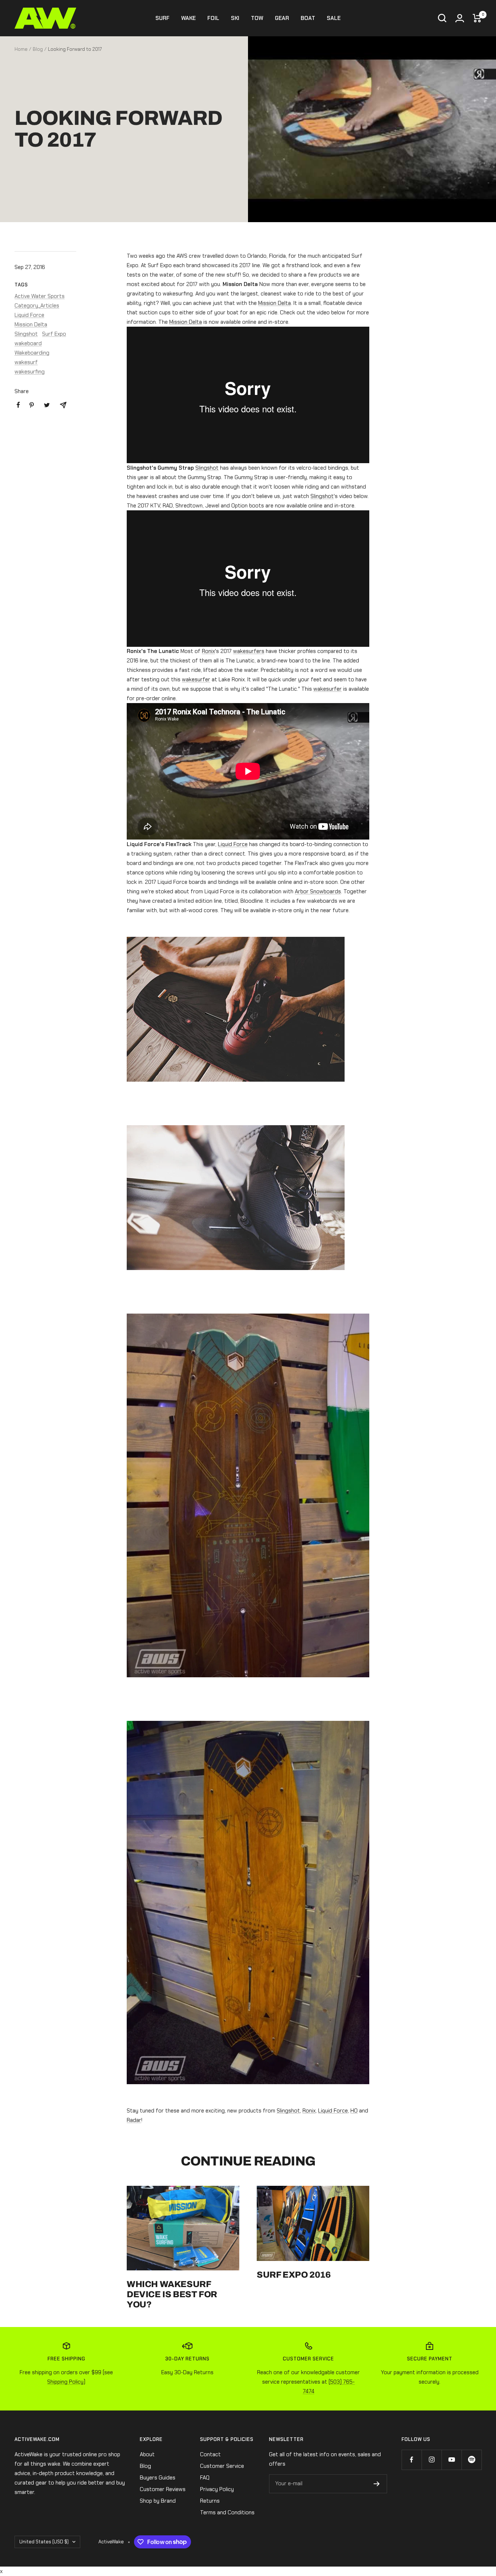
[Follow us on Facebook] (412, 2460)
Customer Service (222, 2466)
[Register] (377, 2484)
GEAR (282, 18)
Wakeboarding (32, 353)
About (147, 2454)
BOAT (308, 18)
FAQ (205, 2478)
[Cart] (477, 18)
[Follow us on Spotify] (471, 2460)
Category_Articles (37, 306)
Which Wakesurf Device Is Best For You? (172, 2294)
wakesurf (26, 362)
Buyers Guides (158, 2478)
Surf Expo (54, 334)
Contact (210, 2454)
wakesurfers (249, 651)
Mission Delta (31, 324)
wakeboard (28, 343)
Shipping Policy (65, 2382)
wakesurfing (30, 372)
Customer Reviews (163, 2489)
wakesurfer (196, 679)
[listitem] (18, 405)
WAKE (188, 18)
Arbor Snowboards (318, 891)
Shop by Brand (158, 2501)
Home (21, 49)
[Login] (460, 18)
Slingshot (26, 334)
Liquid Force (29, 315)
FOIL (213, 18)
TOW (257, 18)
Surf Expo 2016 (294, 2275)
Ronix (208, 651)
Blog (38, 49)
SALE (334, 18)
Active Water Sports (40, 296)
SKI (235, 18)
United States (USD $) (44, 2542)
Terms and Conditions (227, 2512)
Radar (134, 2120)
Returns (210, 2501)
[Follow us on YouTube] (452, 2460)
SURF (162, 18)
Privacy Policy (217, 2489)
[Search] (442, 18)
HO (354, 2111)
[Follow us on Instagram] (432, 2460)
